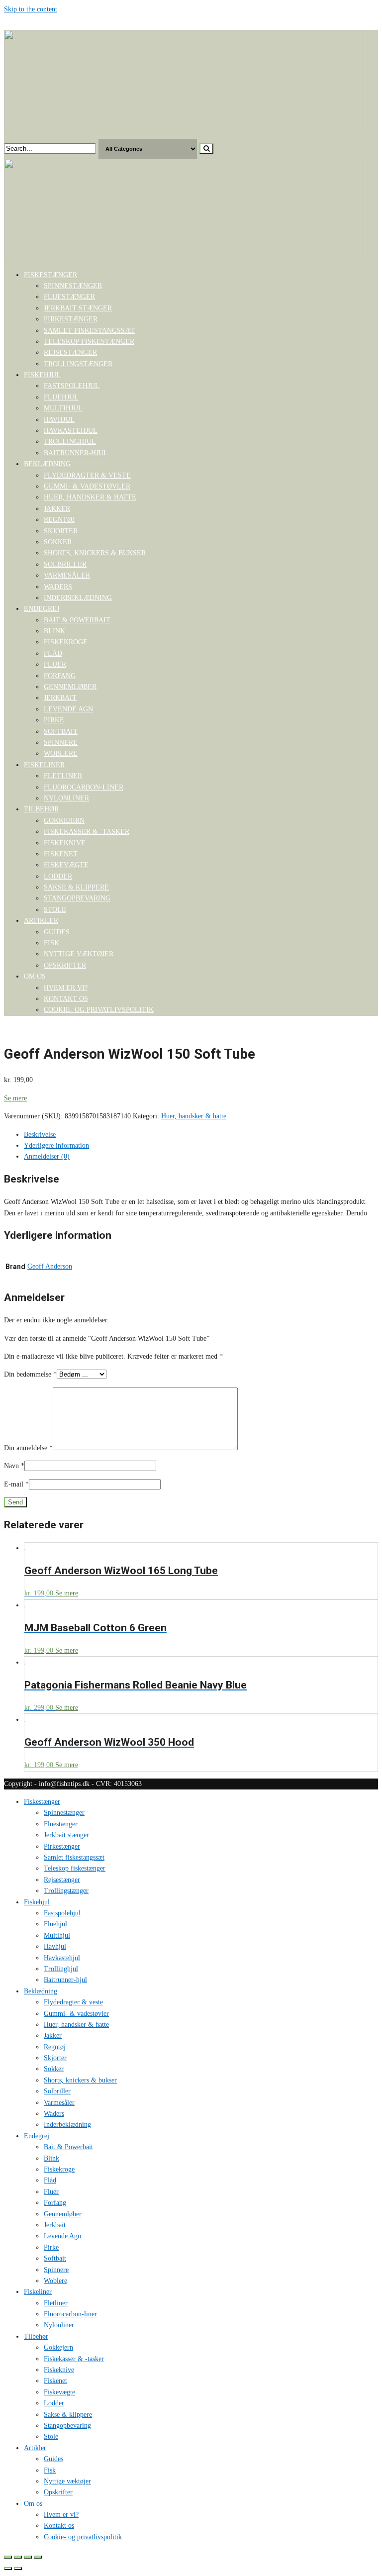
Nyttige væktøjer (79, 954)
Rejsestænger (70, 352)
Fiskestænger (50, 275)
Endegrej (42, 609)
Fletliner (63, 776)
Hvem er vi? (66, 988)
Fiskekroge (66, 642)
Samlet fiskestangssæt (90, 331)
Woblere (61, 753)
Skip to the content (31, 9)
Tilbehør (41, 809)
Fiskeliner (44, 765)
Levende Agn (68, 709)
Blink (54, 631)
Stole (55, 910)
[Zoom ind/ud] (38, 2557)
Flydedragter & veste (87, 475)
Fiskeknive (65, 843)
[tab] (201, 1135)
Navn (14, 1466)
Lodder (58, 876)
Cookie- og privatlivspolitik (99, 1010)
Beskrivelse (40, 1135)
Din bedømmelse (30, 1374)
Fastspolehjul (72, 386)
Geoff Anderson (50, 1266)
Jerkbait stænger (78, 308)
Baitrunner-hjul (76, 453)
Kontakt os (66, 999)
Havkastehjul (71, 431)
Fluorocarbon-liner (84, 787)
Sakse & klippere (76, 887)
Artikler (41, 921)
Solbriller (65, 564)
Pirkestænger (71, 319)
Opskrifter (65, 965)
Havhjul (59, 420)
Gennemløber (70, 687)
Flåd (53, 653)
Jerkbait (60, 698)
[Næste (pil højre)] (18, 2569)
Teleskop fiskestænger (89, 342)
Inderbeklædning (78, 598)
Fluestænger (69, 297)
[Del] (18, 2557)
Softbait (61, 732)
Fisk (51, 943)
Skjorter (61, 531)
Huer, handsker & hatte (90, 497)
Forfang (60, 676)
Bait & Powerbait (77, 620)
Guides (57, 932)
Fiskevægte (66, 865)
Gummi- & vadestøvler (87, 486)
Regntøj (59, 520)
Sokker (58, 542)
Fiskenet (61, 854)
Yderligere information (56, 1145)
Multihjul (63, 408)
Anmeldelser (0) (47, 1156)
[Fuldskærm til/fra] (28, 2557)
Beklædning (47, 464)
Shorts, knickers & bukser (95, 553)
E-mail (16, 1484)
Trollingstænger (78, 364)
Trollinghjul (70, 442)
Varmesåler (67, 575)
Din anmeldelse (28, 1448)
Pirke (54, 720)
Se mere (15, 1098)
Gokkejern (64, 821)
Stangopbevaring (77, 898)
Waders (58, 587)
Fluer (55, 664)
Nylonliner (66, 798)
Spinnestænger (73, 286)
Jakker (57, 509)
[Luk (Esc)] (8, 2557)
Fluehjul (61, 397)
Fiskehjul (42, 375)
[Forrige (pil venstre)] (8, 2569)
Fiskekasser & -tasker (87, 832)
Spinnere (61, 743)
